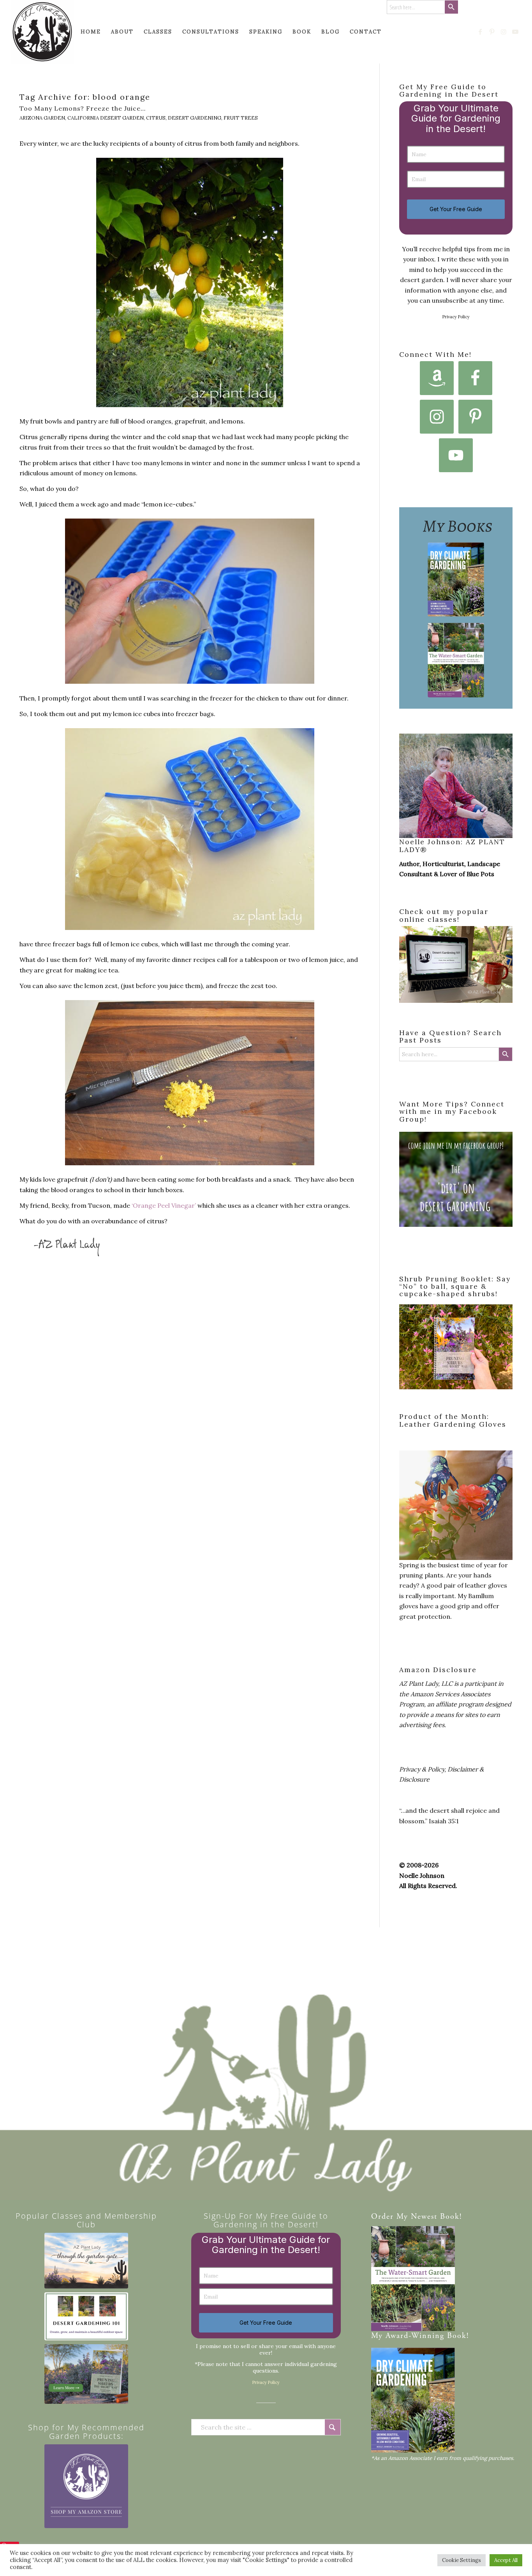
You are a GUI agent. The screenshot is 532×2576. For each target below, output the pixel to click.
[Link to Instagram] (504, 32)
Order (382, 2217)
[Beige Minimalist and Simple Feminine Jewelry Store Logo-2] (86, 2486)
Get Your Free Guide (456, 209)
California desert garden (106, 118)
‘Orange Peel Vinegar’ (164, 1205)
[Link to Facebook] (481, 32)
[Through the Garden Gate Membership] (86, 2261)
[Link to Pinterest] (492, 32)
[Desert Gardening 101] (86, 2316)
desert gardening (195, 118)
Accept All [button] (506, 2560)
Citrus (156, 118)
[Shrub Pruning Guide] (86, 2374)
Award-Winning (415, 2336)
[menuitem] (91, 32)
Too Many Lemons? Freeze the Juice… (83, 108)
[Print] (42, 32)
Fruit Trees (241, 118)
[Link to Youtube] (516, 32)
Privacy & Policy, (423, 1769)
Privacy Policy (456, 317)
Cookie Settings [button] (462, 2560)
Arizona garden (42, 118)
